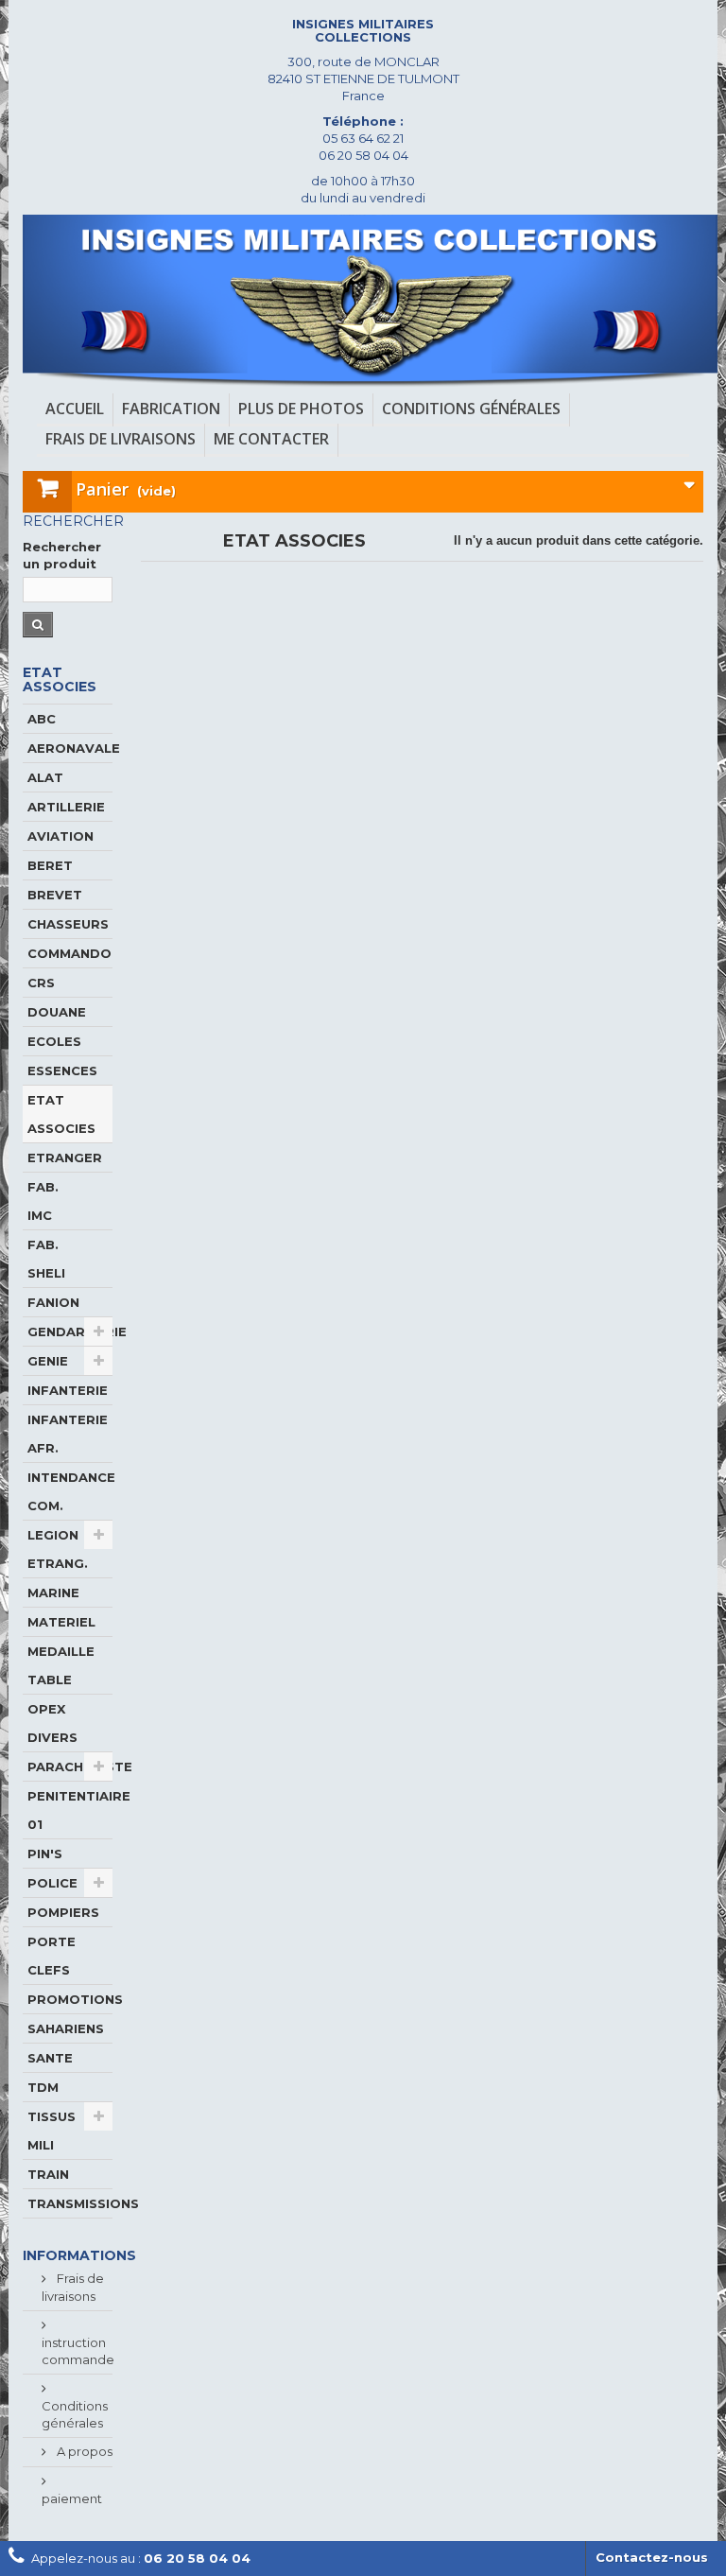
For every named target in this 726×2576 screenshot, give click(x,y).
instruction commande (78, 2351)
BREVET (55, 895)
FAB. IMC (43, 1201)
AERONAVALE (70, 748)
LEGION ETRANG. (58, 1549)
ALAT (45, 777)
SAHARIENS (66, 2028)
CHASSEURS (68, 924)
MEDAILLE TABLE (61, 1665)
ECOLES (54, 1041)
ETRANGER (65, 1157)
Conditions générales (75, 2414)
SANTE (50, 2058)
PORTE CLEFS (52, 1956)
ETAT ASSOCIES (61, 1114)
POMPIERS (63, 1912)
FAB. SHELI (46, 1259)
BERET (50, 865)
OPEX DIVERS (52, 1723)
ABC (42, 719)
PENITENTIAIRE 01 (70, 1810)
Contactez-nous (652, 2557)
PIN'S (45, 1854)
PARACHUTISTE (70, 1767)
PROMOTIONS (70, 1999)
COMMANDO (69, 953)
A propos (83, 2451)
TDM (43, 2087)
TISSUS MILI (52, 2131)
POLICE (52, 1883)
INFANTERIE (68, 1390)
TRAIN (48, 2174)
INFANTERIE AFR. (68, 1434)
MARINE (53, 1593)
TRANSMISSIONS (70, 2203)
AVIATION (60, 836)
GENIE (48, 1361)
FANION (53, 1302)
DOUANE (57, 1012)
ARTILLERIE (66, 807)
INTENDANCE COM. (70, 1491)
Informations (79, 2255)
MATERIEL (61, 1622)
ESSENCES (62, 1070)
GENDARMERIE (70, 1332)
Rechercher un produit (62, 555)
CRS (41, 983)
